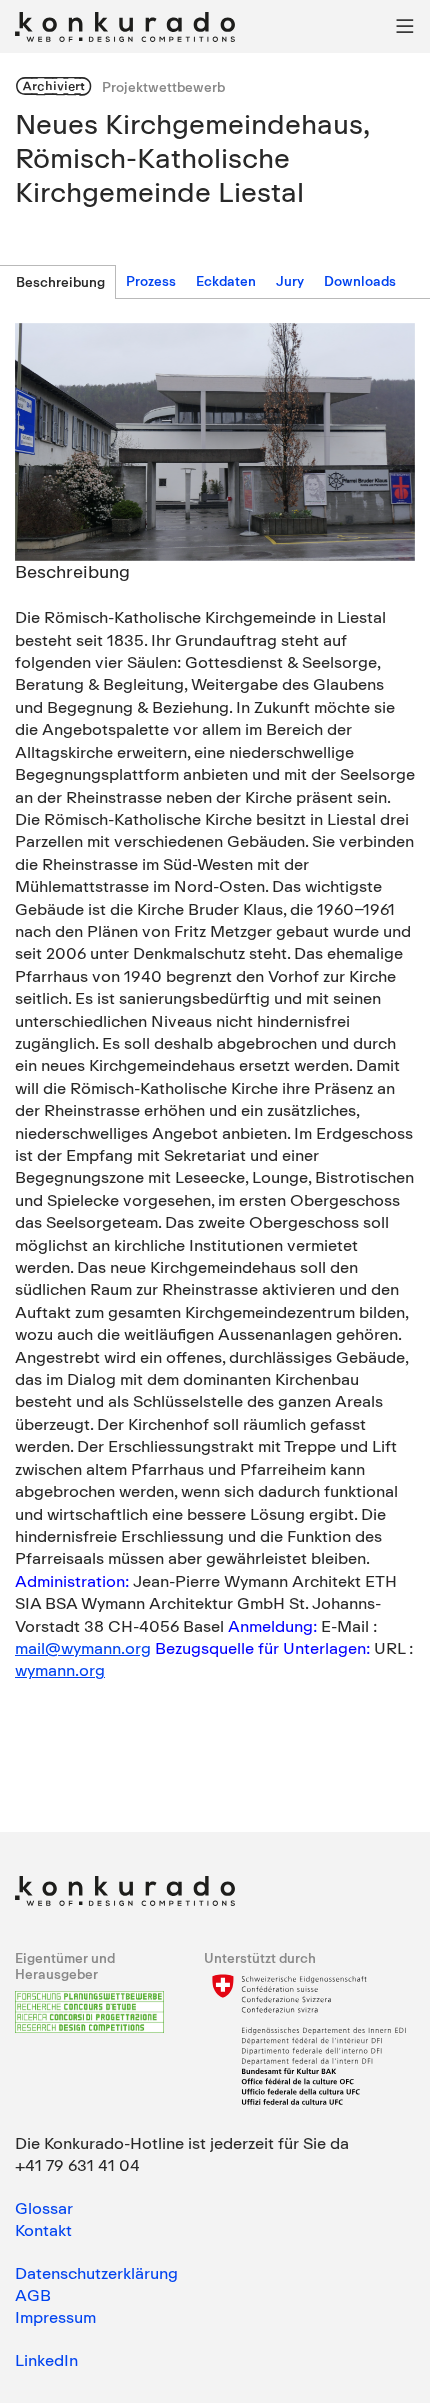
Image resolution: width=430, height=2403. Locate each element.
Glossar (44, 2208)
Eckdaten (226, 281)
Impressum (55, 2317)
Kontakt (43, 2230)
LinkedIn (46, 2360)
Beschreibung (60, 282)
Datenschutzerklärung (96, 2273)
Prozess (151, 281)
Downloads (360, 281)
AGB (33, 2295)
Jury (290, 281)
